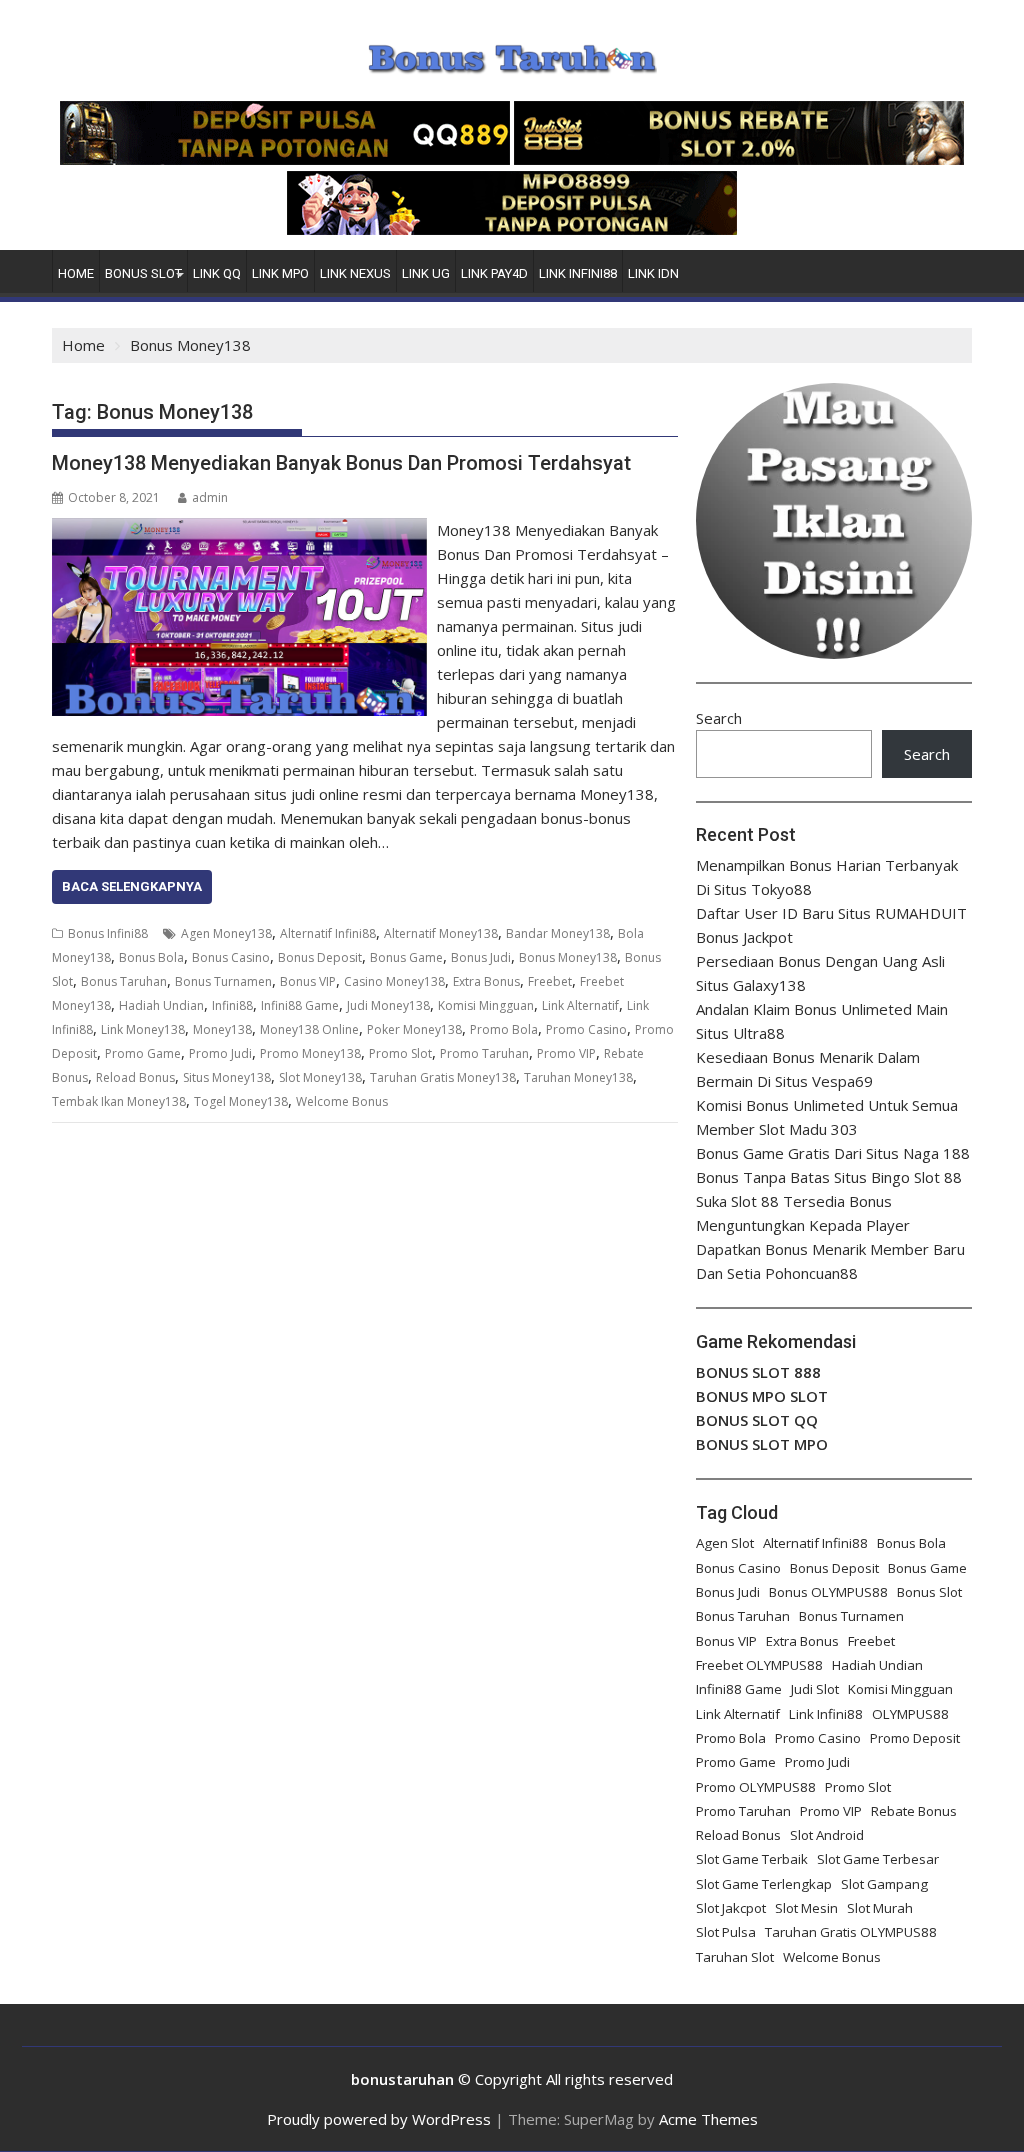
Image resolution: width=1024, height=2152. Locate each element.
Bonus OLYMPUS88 (828, 1592)
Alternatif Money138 (441, 933)
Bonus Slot (143, 273)
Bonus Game (406, 957)
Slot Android (827, 1835)
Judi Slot (815, 1689)
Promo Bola (504, 1029)
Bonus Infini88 (108, 933)
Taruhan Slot (735, 1957)
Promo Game (143, 1053)
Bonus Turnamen (223, 981)
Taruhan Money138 (578, 1077)
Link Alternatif (580, 1005)
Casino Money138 (394, 981)
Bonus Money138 (568, 957)
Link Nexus (355, 273)
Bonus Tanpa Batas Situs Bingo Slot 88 (829, 1177)
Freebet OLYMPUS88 (759, 1665)
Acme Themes (708, 2119)
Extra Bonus (486, 981)
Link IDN (653, 273)
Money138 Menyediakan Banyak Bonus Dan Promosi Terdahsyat (341, 463)
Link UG (426, 273)
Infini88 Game (300, 1005)
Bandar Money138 (558, 933)
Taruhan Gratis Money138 (443, 1077)
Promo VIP (566, 1053)
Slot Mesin (806, 1908)
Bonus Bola (151, 957)
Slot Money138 (320, 1077)
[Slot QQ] (285, 159)
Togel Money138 (241, 1101)
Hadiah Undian (161, 1005)
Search (719, 718)
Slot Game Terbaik (752, 1859)
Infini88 (232, 1005)
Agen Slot (725, 1543)
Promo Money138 (310, 1053)
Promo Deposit (915, 1738)
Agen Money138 (226, 933)
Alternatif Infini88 (328, 933)
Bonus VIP (308, 981)
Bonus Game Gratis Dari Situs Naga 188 (833, 1153)
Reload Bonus (135, 1077)
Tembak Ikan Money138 (119, 1101)
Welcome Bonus (342, 1101)
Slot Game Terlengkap (764, 1884)
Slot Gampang (884, 1884)
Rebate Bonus (914, 1811)
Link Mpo (280, 273)
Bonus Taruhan (124, 981)
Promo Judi (220, 1053)
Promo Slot (400, 1053)
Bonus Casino (231, 957)
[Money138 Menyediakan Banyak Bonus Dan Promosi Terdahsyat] (239, 530)
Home (76, 273)
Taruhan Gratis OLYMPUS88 (851, 1932)
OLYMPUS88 (910, 1714)
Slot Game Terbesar (878, 1859)
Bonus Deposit (320, 957)
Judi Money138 (388, 1005)
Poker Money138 (414, 1029)
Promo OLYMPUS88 (756, 1787)
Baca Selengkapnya (132, 886)
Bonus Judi (481, 957)
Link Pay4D (494, 273)
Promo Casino (586, 1029)
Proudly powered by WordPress (379, 2119)
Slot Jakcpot (731, 1908)
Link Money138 (143, 1029)
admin (210, 497)
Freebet (550, 981)
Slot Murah (880, 1908)
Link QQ (217, 273)
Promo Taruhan (484, 1053)
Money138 (222, 1029)
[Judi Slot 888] (739, 159)
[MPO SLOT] (512, 229)
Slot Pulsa (726, 1932)
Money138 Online (309, 1029)
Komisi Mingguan (486, 1005)
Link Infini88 (578, 273)
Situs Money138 (227, 1077)
